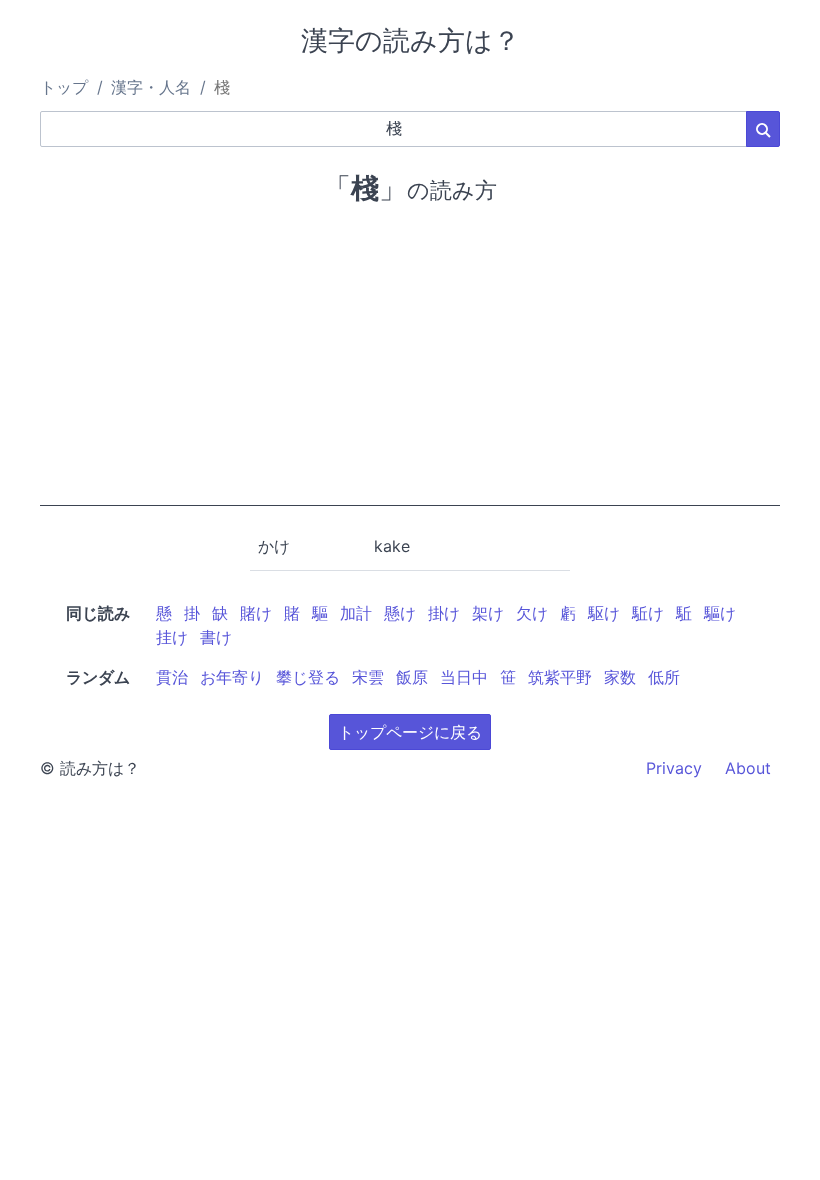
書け (216, 637)
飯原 (412, 677)
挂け (172, 637)
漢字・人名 (151, 87)
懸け (400, 613)
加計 (356, 613)
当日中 (464, 677)
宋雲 (368, 677)
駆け (604, 613)
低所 (664, 677)
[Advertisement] (410, 366)
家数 (620, 677)
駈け (648, 613)
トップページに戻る (410, 732)
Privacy (674, 768)
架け (488, 613)
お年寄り (232, 677)
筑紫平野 (560, 677)
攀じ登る (308, 677)
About (748, 768)
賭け (256, 613)
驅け (720, 613)
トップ (64, 87)
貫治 (172, 677)
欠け (532, 613)
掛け (444, 613)
